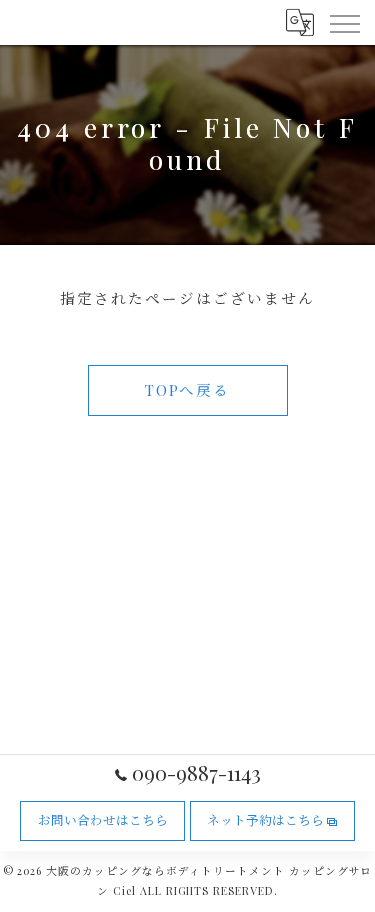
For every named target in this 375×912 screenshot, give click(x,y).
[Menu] (344, 22)
